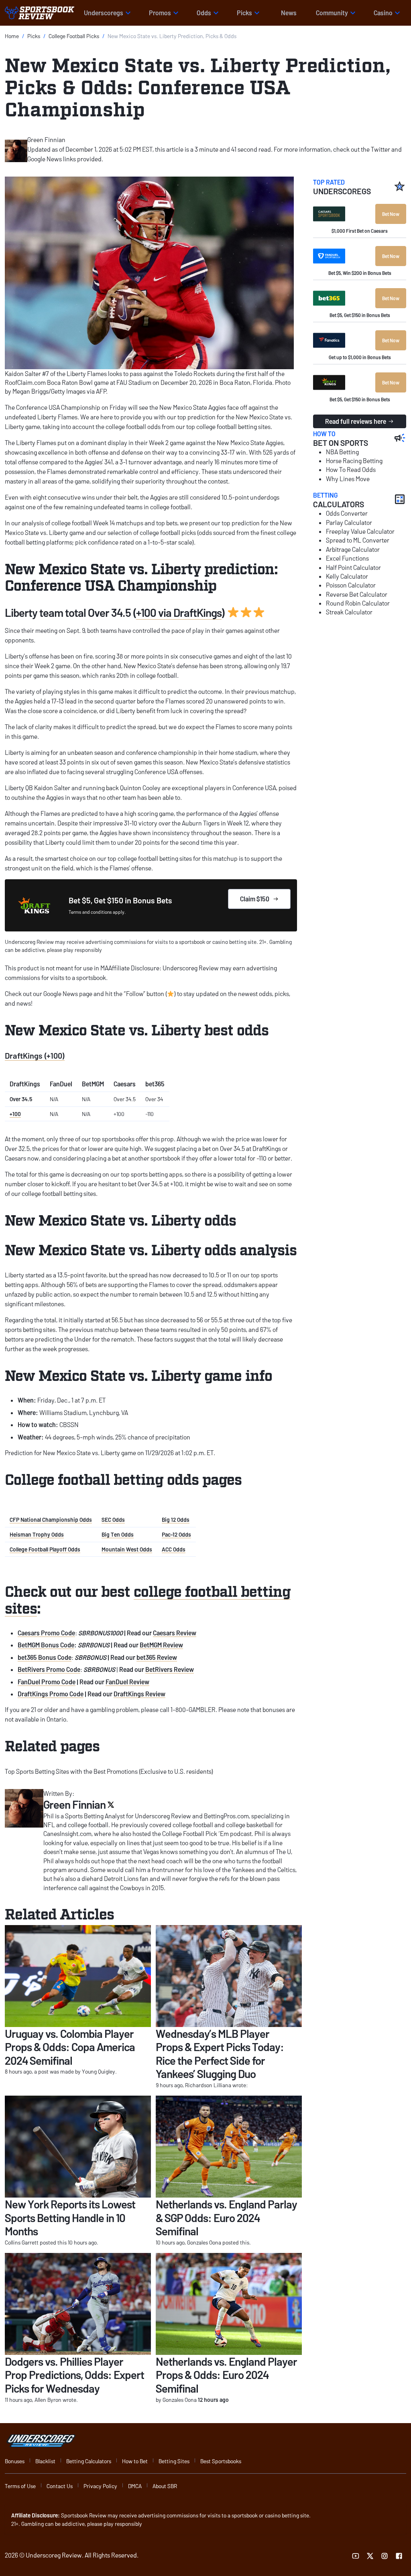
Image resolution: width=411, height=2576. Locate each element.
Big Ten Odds (118, 1534)
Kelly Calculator (347, 576)
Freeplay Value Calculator (360, 531)
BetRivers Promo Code (49, 1669)
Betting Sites (174, 2461)
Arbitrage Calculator (353, 549)
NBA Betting (342, 452)
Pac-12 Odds (176, 1534)
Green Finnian (46, 139)
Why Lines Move (348, 479)
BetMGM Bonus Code (46, 1645)
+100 (15, 1114)
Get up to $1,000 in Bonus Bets (360, 357)
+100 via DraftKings (179, 612)
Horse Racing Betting (354, 461)
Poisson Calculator (351, 585)
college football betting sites (148, 1599)
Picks (34, 36)
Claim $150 (255, 899)
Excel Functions (347, 558)
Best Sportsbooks (221, 2461)
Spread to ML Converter (358, 540)
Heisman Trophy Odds (37, 1534)
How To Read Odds (351, 469)
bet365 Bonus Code (45, 1657)
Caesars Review (175, 1633)
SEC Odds (113, 1520)
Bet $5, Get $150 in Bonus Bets (360, 315)
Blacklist (45, 2461)
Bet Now (391, 214)
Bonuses (15, 2461)
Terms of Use (20, 2486)
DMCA (135, 2486)
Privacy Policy (100, 2486)
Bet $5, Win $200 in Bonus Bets (360, 273)
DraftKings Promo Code (51, 1694)
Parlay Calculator (349, 522)
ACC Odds (174, 1549)
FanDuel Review (127, 1682)
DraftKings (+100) (35, 1055)
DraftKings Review (139, 1694)
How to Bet (135, 2461)
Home (12, 36)
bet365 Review (157, 1657)
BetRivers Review (170, 1669)
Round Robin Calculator (358, 603)
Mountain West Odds (127, 1549)
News (289, 13)
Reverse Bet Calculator (357, 594)
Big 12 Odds (176, 1520)
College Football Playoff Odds (45, 1549)
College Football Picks (74, 36)
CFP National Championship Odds (51, 1520)
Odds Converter (347, 513)
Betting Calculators (89, 2461)
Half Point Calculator (353, 567)
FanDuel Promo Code (47, 1682)
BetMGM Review (161, 1645)
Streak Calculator (349, 612)
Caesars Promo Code (46, 1633)
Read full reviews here (356, 421)
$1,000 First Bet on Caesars (360, 231)
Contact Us (60, 2486)
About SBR (165, 2486)
